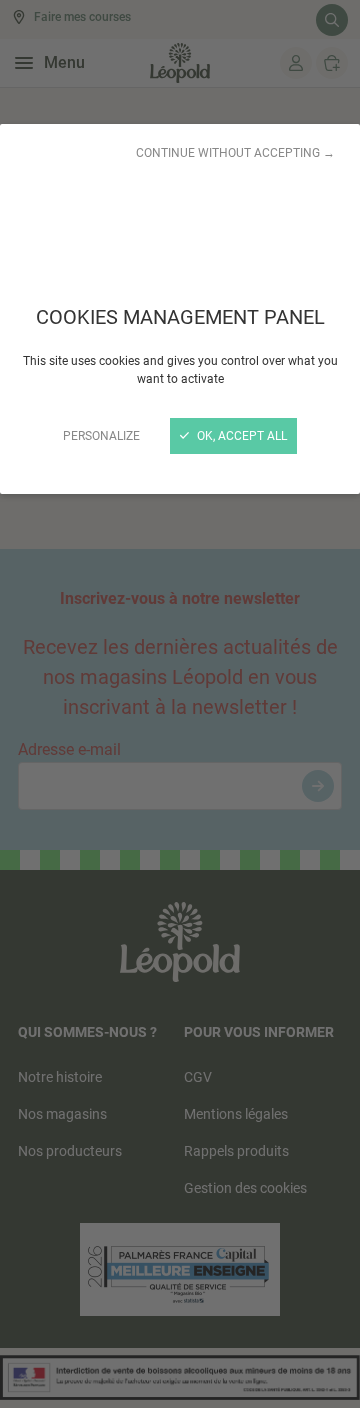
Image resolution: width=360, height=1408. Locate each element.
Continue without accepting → (235, 153)
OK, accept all (240, 436)
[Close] (180, 704)
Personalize (101, 436)
